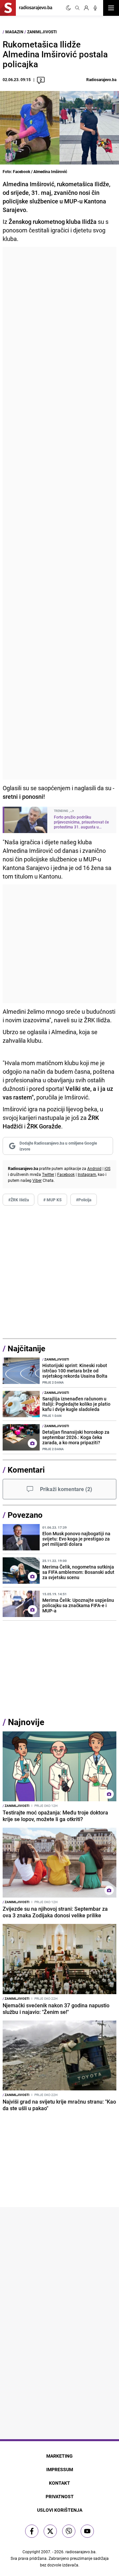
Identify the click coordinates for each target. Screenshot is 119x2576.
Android (94, 1168)
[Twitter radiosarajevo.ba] (50, 2531)
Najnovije (26, 1722)
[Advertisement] (59, 513)
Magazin (14, 32)
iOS (107, 1168)
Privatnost (60, 2496)
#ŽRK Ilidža (19, 1200)
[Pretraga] (77, 8)
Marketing (59, 2456)
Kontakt (59, 2483)
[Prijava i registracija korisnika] (86, 8)
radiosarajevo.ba (80, 2552)
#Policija (84, 1200)
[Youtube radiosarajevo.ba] (87, 2531)
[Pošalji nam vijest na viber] (69, 2531)
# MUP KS (52, 1200)
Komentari (26, 1470)
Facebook (66, 1174)
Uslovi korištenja (60, 2510)
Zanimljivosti (42, 32)
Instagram (87, 1174)
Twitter (48, 1174)
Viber (37, 1180)
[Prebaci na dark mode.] (68, 8)
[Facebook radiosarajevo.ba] (32, 2531)
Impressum (60, 2469)
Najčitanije (26, 1348)
